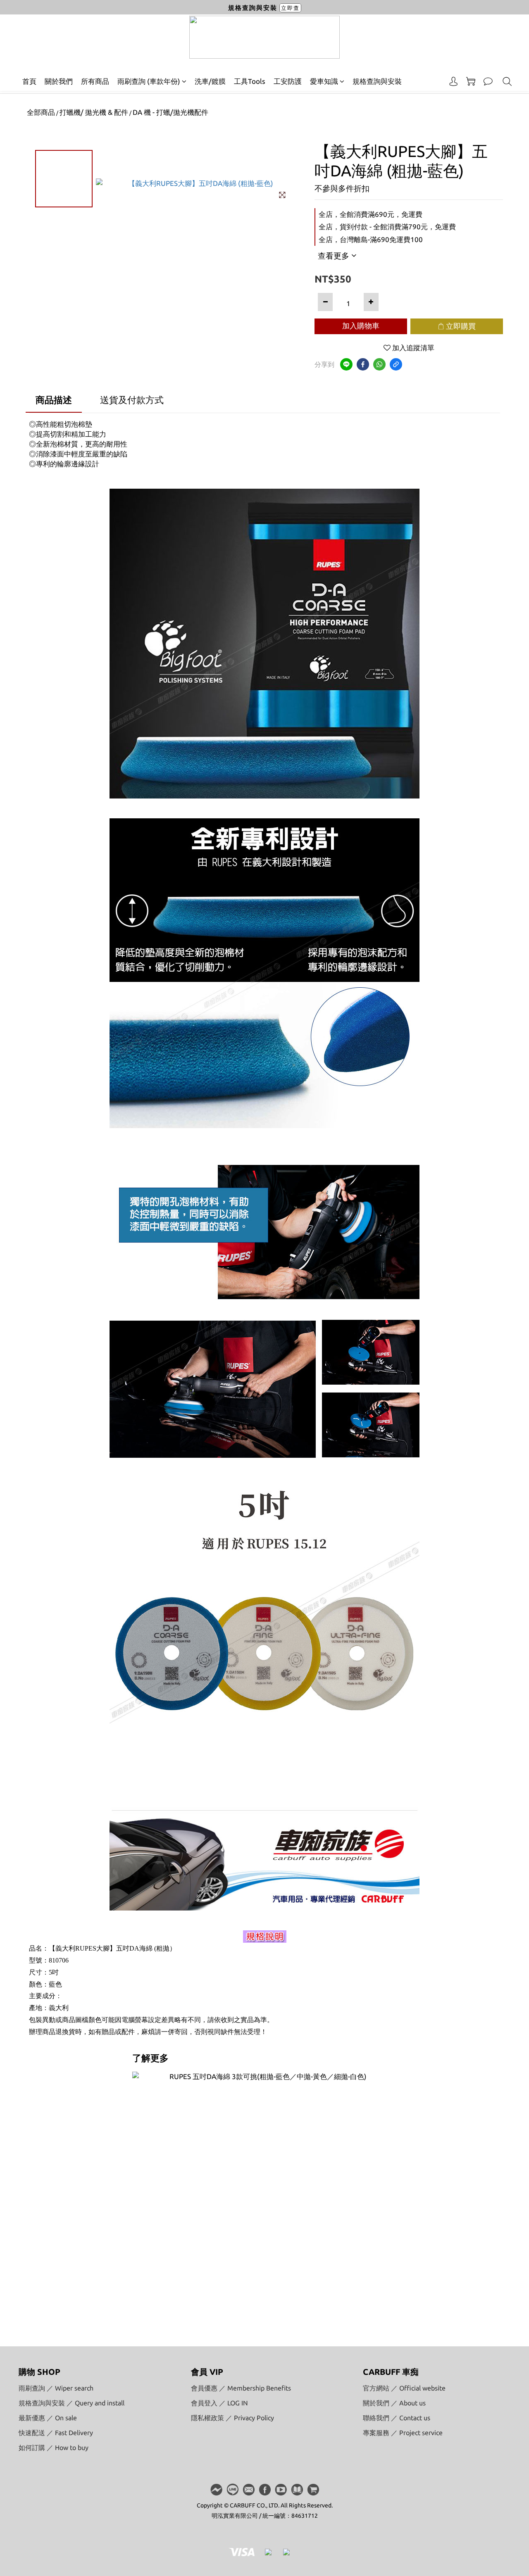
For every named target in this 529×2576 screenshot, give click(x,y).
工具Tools (250, 81)
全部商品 (41, 112)
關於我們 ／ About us (394, 2403)
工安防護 (288, 81)
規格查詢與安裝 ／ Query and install (71, 2403)
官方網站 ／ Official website (404, 2388)
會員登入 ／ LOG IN (219, 2403)
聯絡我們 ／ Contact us (397, 2418)
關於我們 (59, 81)
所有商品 (95, 81)
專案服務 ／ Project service (403, 2433)
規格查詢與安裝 (377, 81)
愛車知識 (324, 81)
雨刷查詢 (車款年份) (149, 81)
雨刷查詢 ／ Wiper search (56, 2388)
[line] (346, 364)
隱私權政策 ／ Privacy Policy (232, 2418)
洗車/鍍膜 (210, 81)
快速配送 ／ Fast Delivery (56, 2433)
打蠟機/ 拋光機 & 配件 (94, 112)
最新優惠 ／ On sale (48, 2418)
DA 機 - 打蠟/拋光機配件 (170, 112)
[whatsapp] (379, 364)
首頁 (29, 81)
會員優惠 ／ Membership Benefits (241, 2388)
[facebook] (363, 364)
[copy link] (396, 364)
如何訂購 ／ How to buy (54, 2448)
